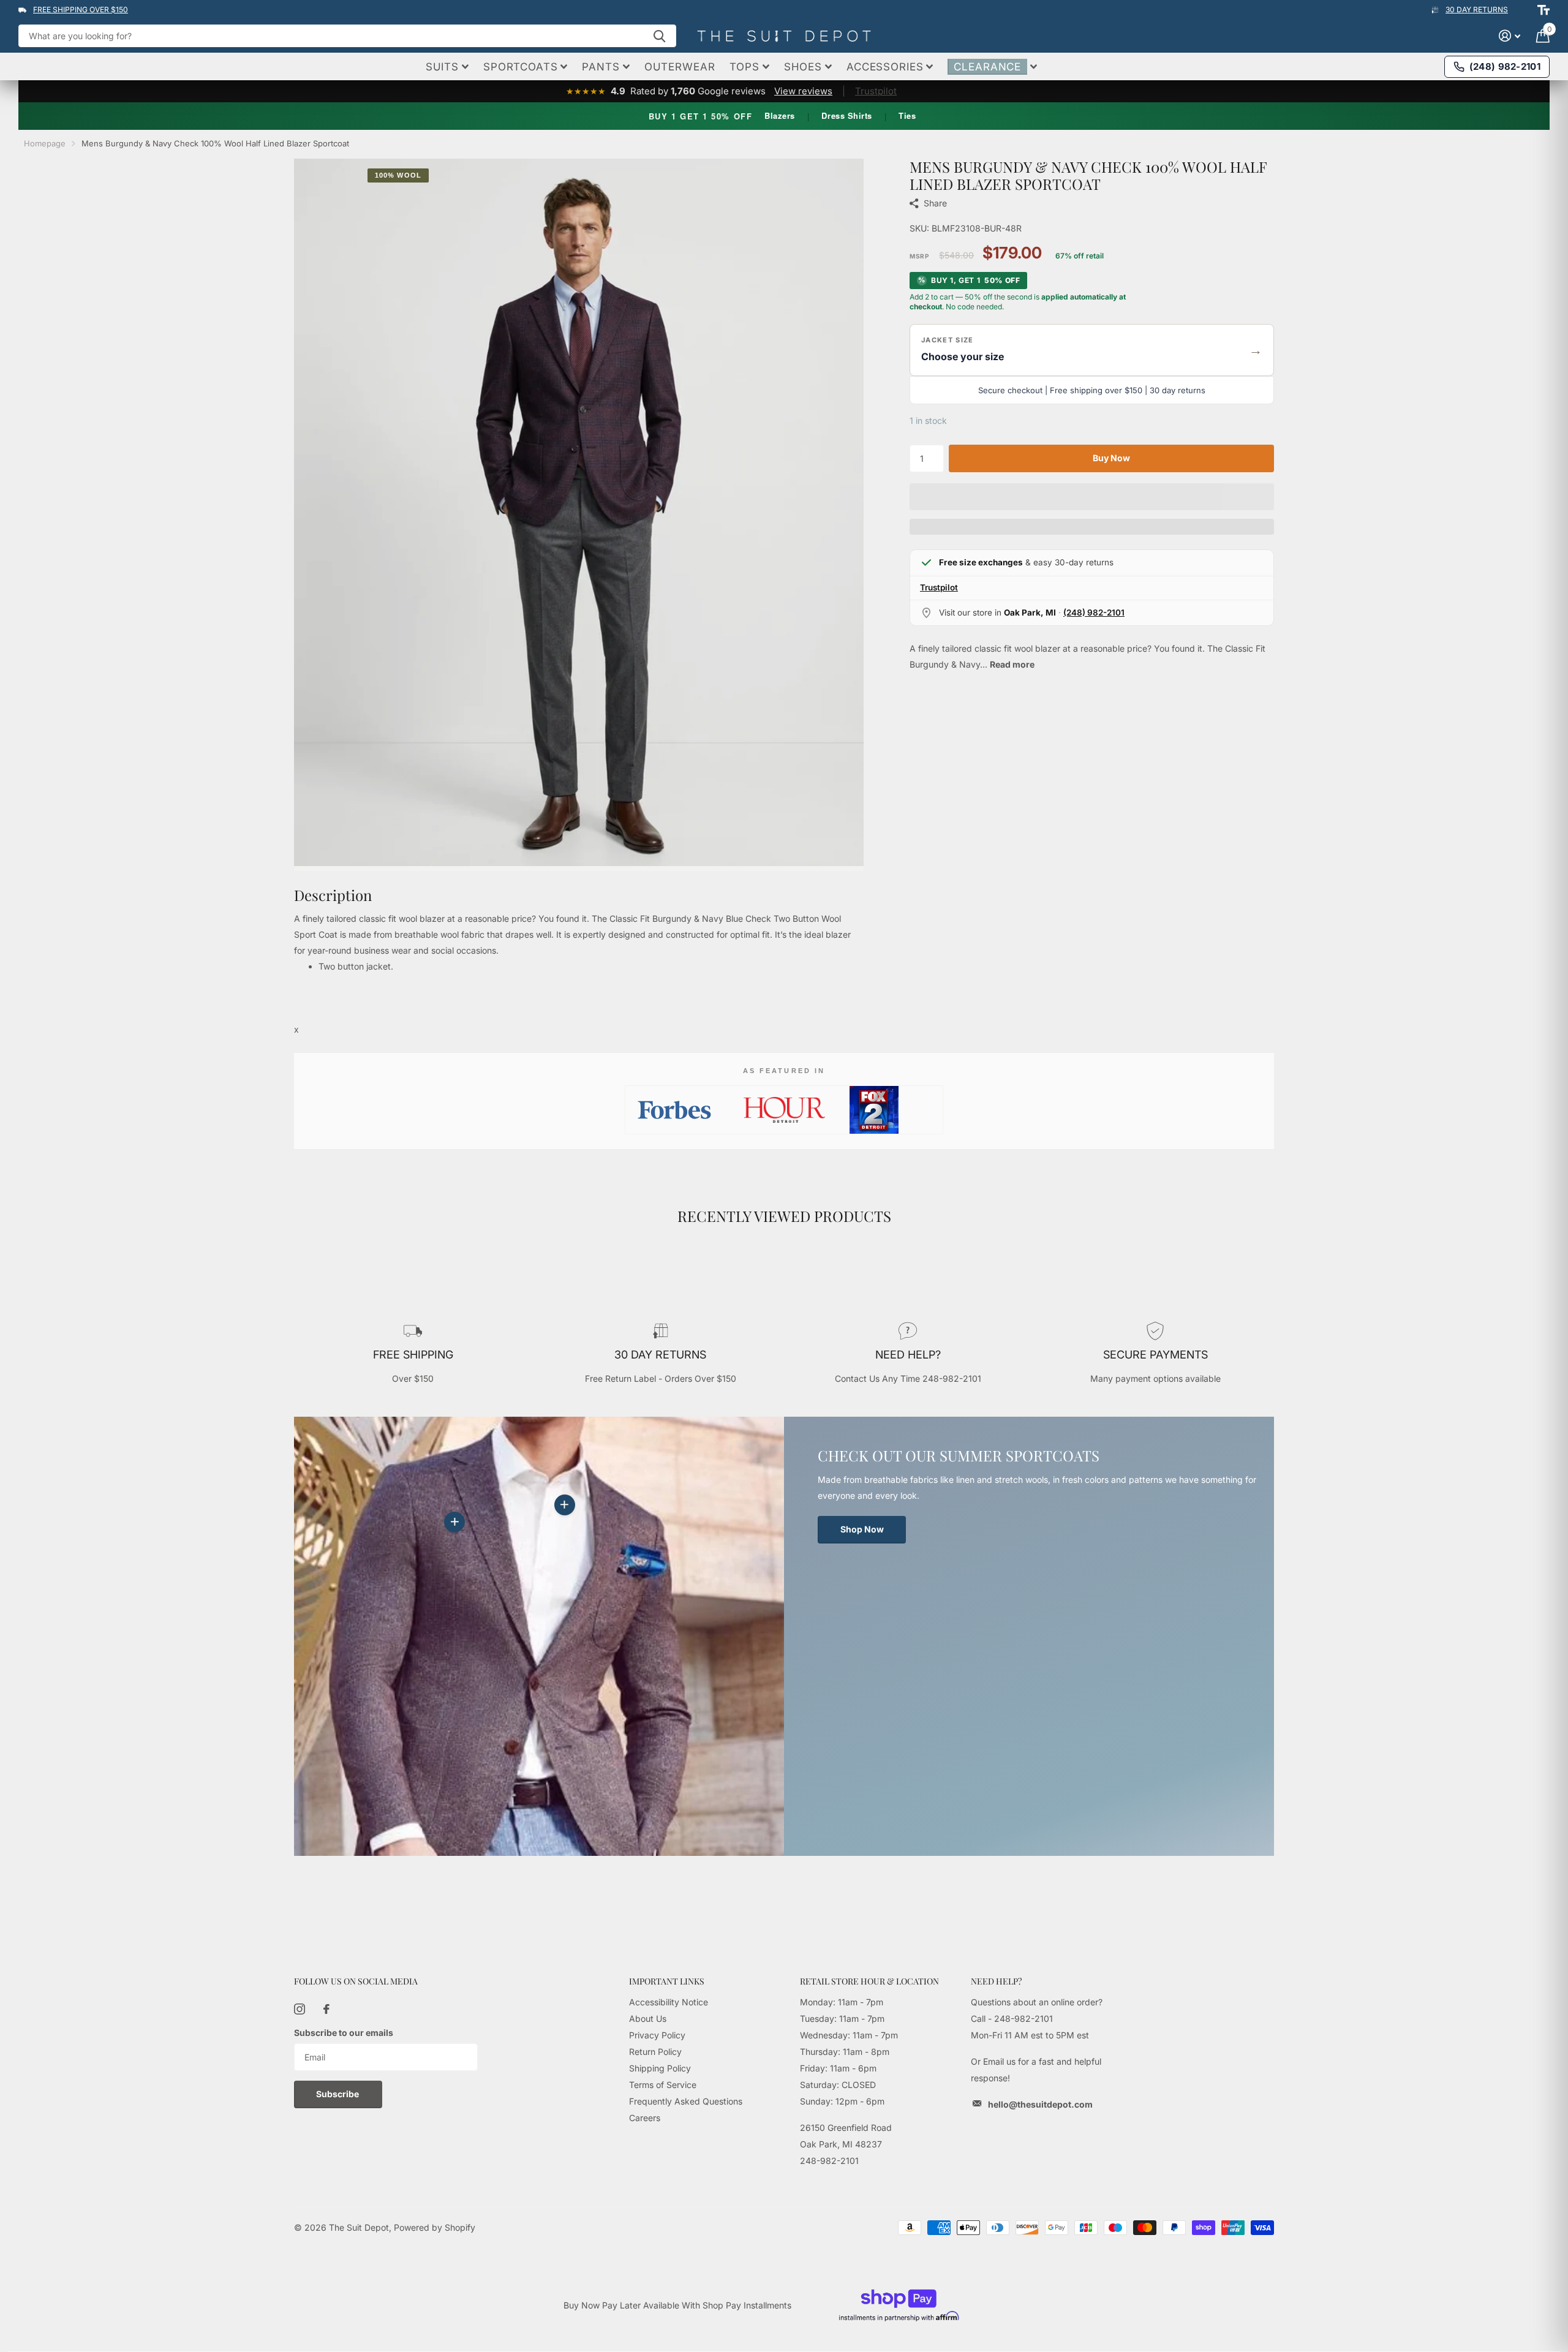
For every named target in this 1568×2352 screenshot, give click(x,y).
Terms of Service (663, 2085)
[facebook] (326, 2009)
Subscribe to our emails (344, 2033)
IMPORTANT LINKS (667, 1981)
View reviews (803, 91)
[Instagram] (300, 2009)
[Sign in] (1510, 36)
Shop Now (862, 1529)
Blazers (780, 115)
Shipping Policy (660, 2068)
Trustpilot (876, 91)
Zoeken (659, 36)
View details (565, 1505)
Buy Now (1111, 458)
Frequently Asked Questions (686, 2101)
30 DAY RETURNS (1477, 9)
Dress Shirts (846, 115)
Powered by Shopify (435, 2227)
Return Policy (655, 2052)
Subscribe (338, 2094)
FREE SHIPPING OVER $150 (81, 9)
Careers (645, 2118)
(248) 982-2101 (1094, 612)
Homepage (45, 143)
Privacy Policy (657, 2035)
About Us (648, 2018)
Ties (907, 115)
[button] (1092, 350)
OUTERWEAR (680, 67)
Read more (1012, 664)
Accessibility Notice (669, 2002)
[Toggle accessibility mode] (1543, 10)
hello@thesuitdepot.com (1040, 2104)
